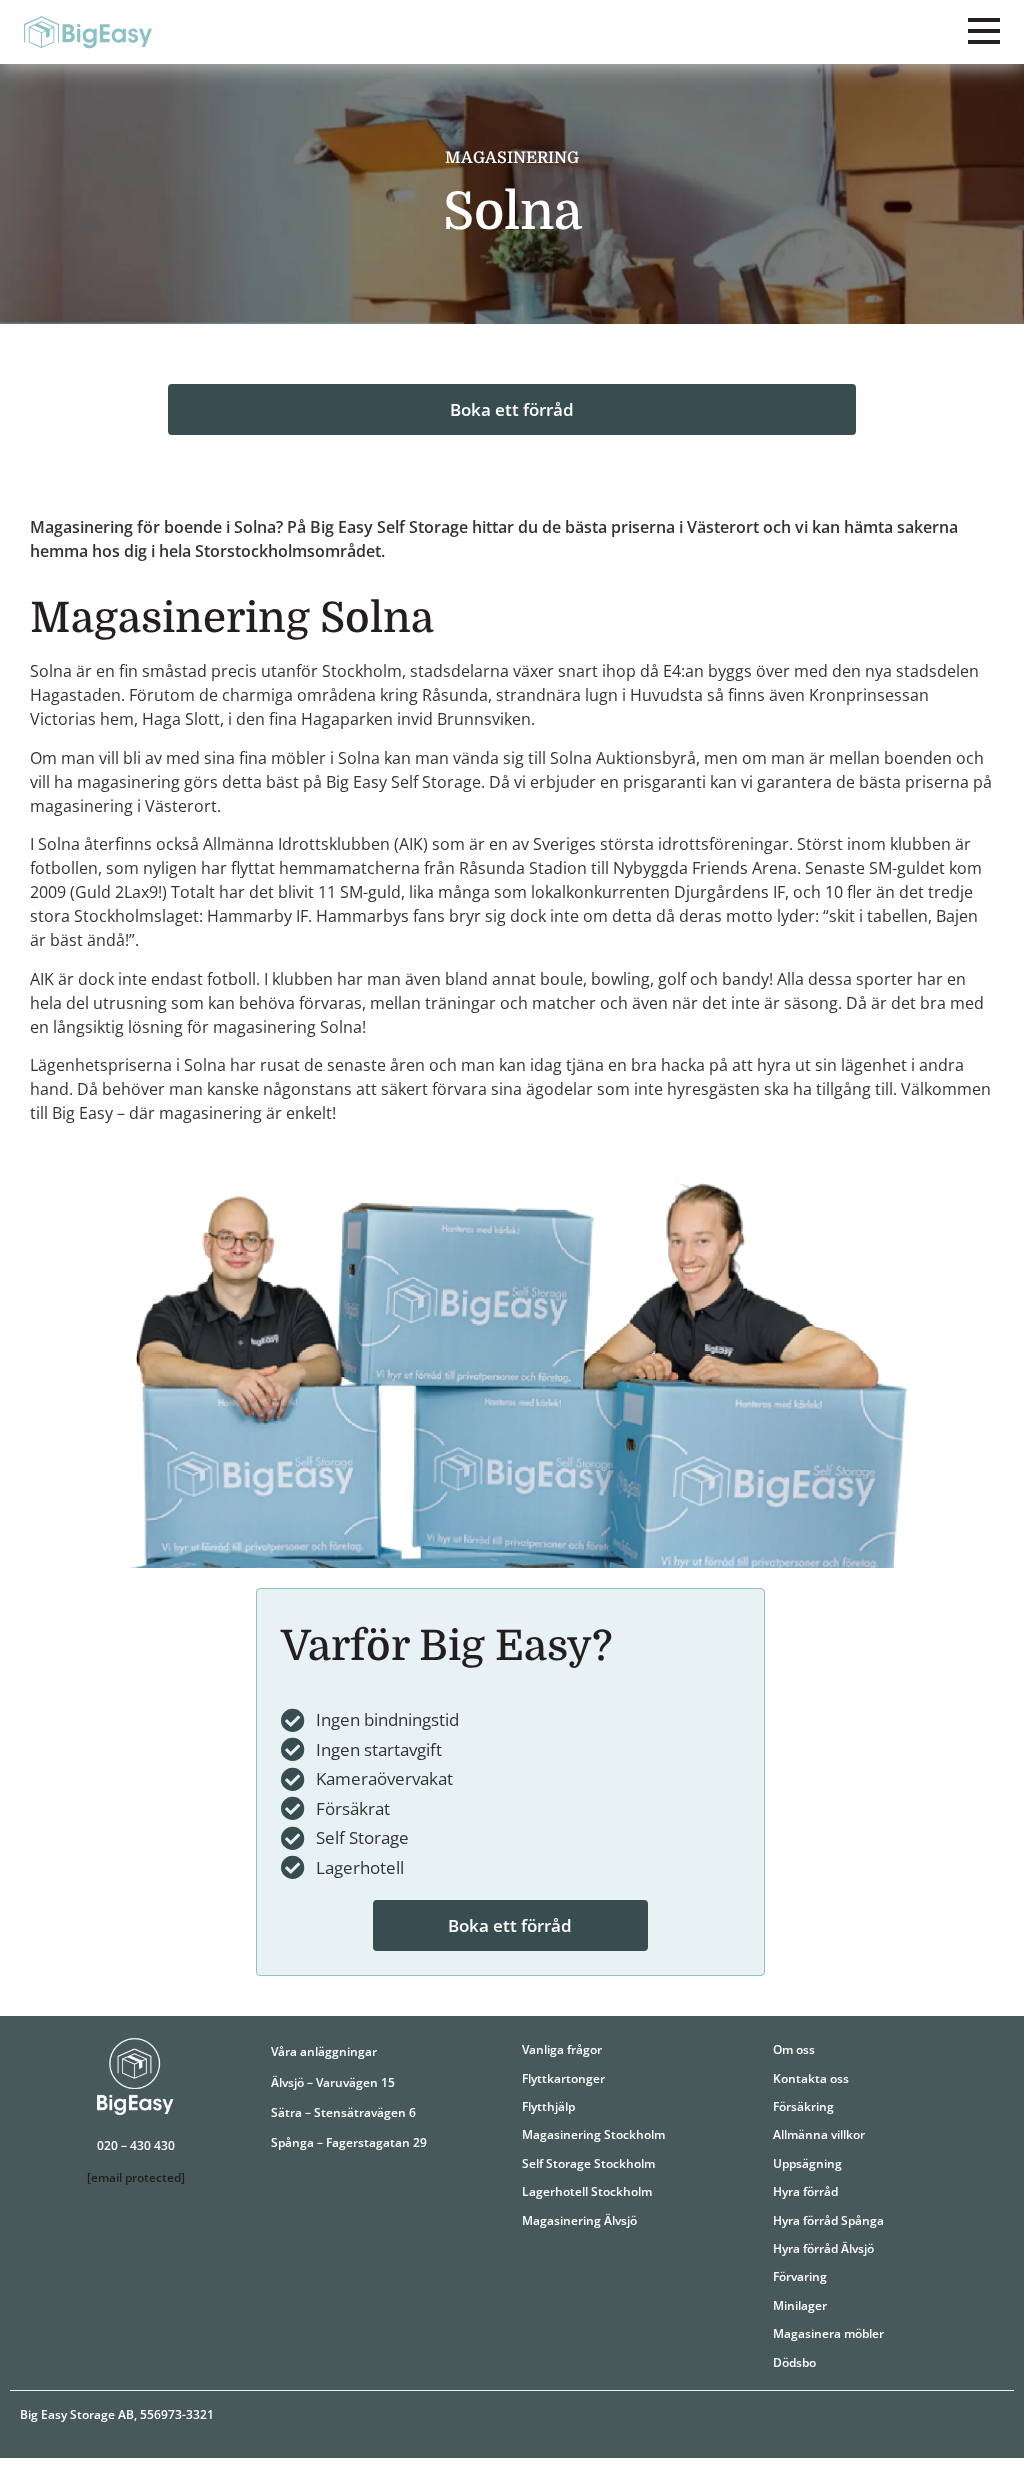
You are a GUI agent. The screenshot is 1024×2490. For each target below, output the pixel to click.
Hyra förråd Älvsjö (823, 2248)
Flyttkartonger (563, 2078)
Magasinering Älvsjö (579, 2220)
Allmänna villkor (819, 2134)
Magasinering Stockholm (593, 2134)
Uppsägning (807, 2163)
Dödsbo (794, 2362)
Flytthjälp (548, 2106)
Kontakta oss (811, 2078)
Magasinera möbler (828, 2333)
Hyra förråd (805, 2191)
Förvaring (800, 2276)
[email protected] (136, 2177)
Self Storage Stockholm (588, 2163)
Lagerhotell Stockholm (587, 2191)
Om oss (794, 2049)
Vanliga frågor (562, 2049)
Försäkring (803, 2106)
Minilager (800, 2305)
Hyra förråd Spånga (828, 2220)
